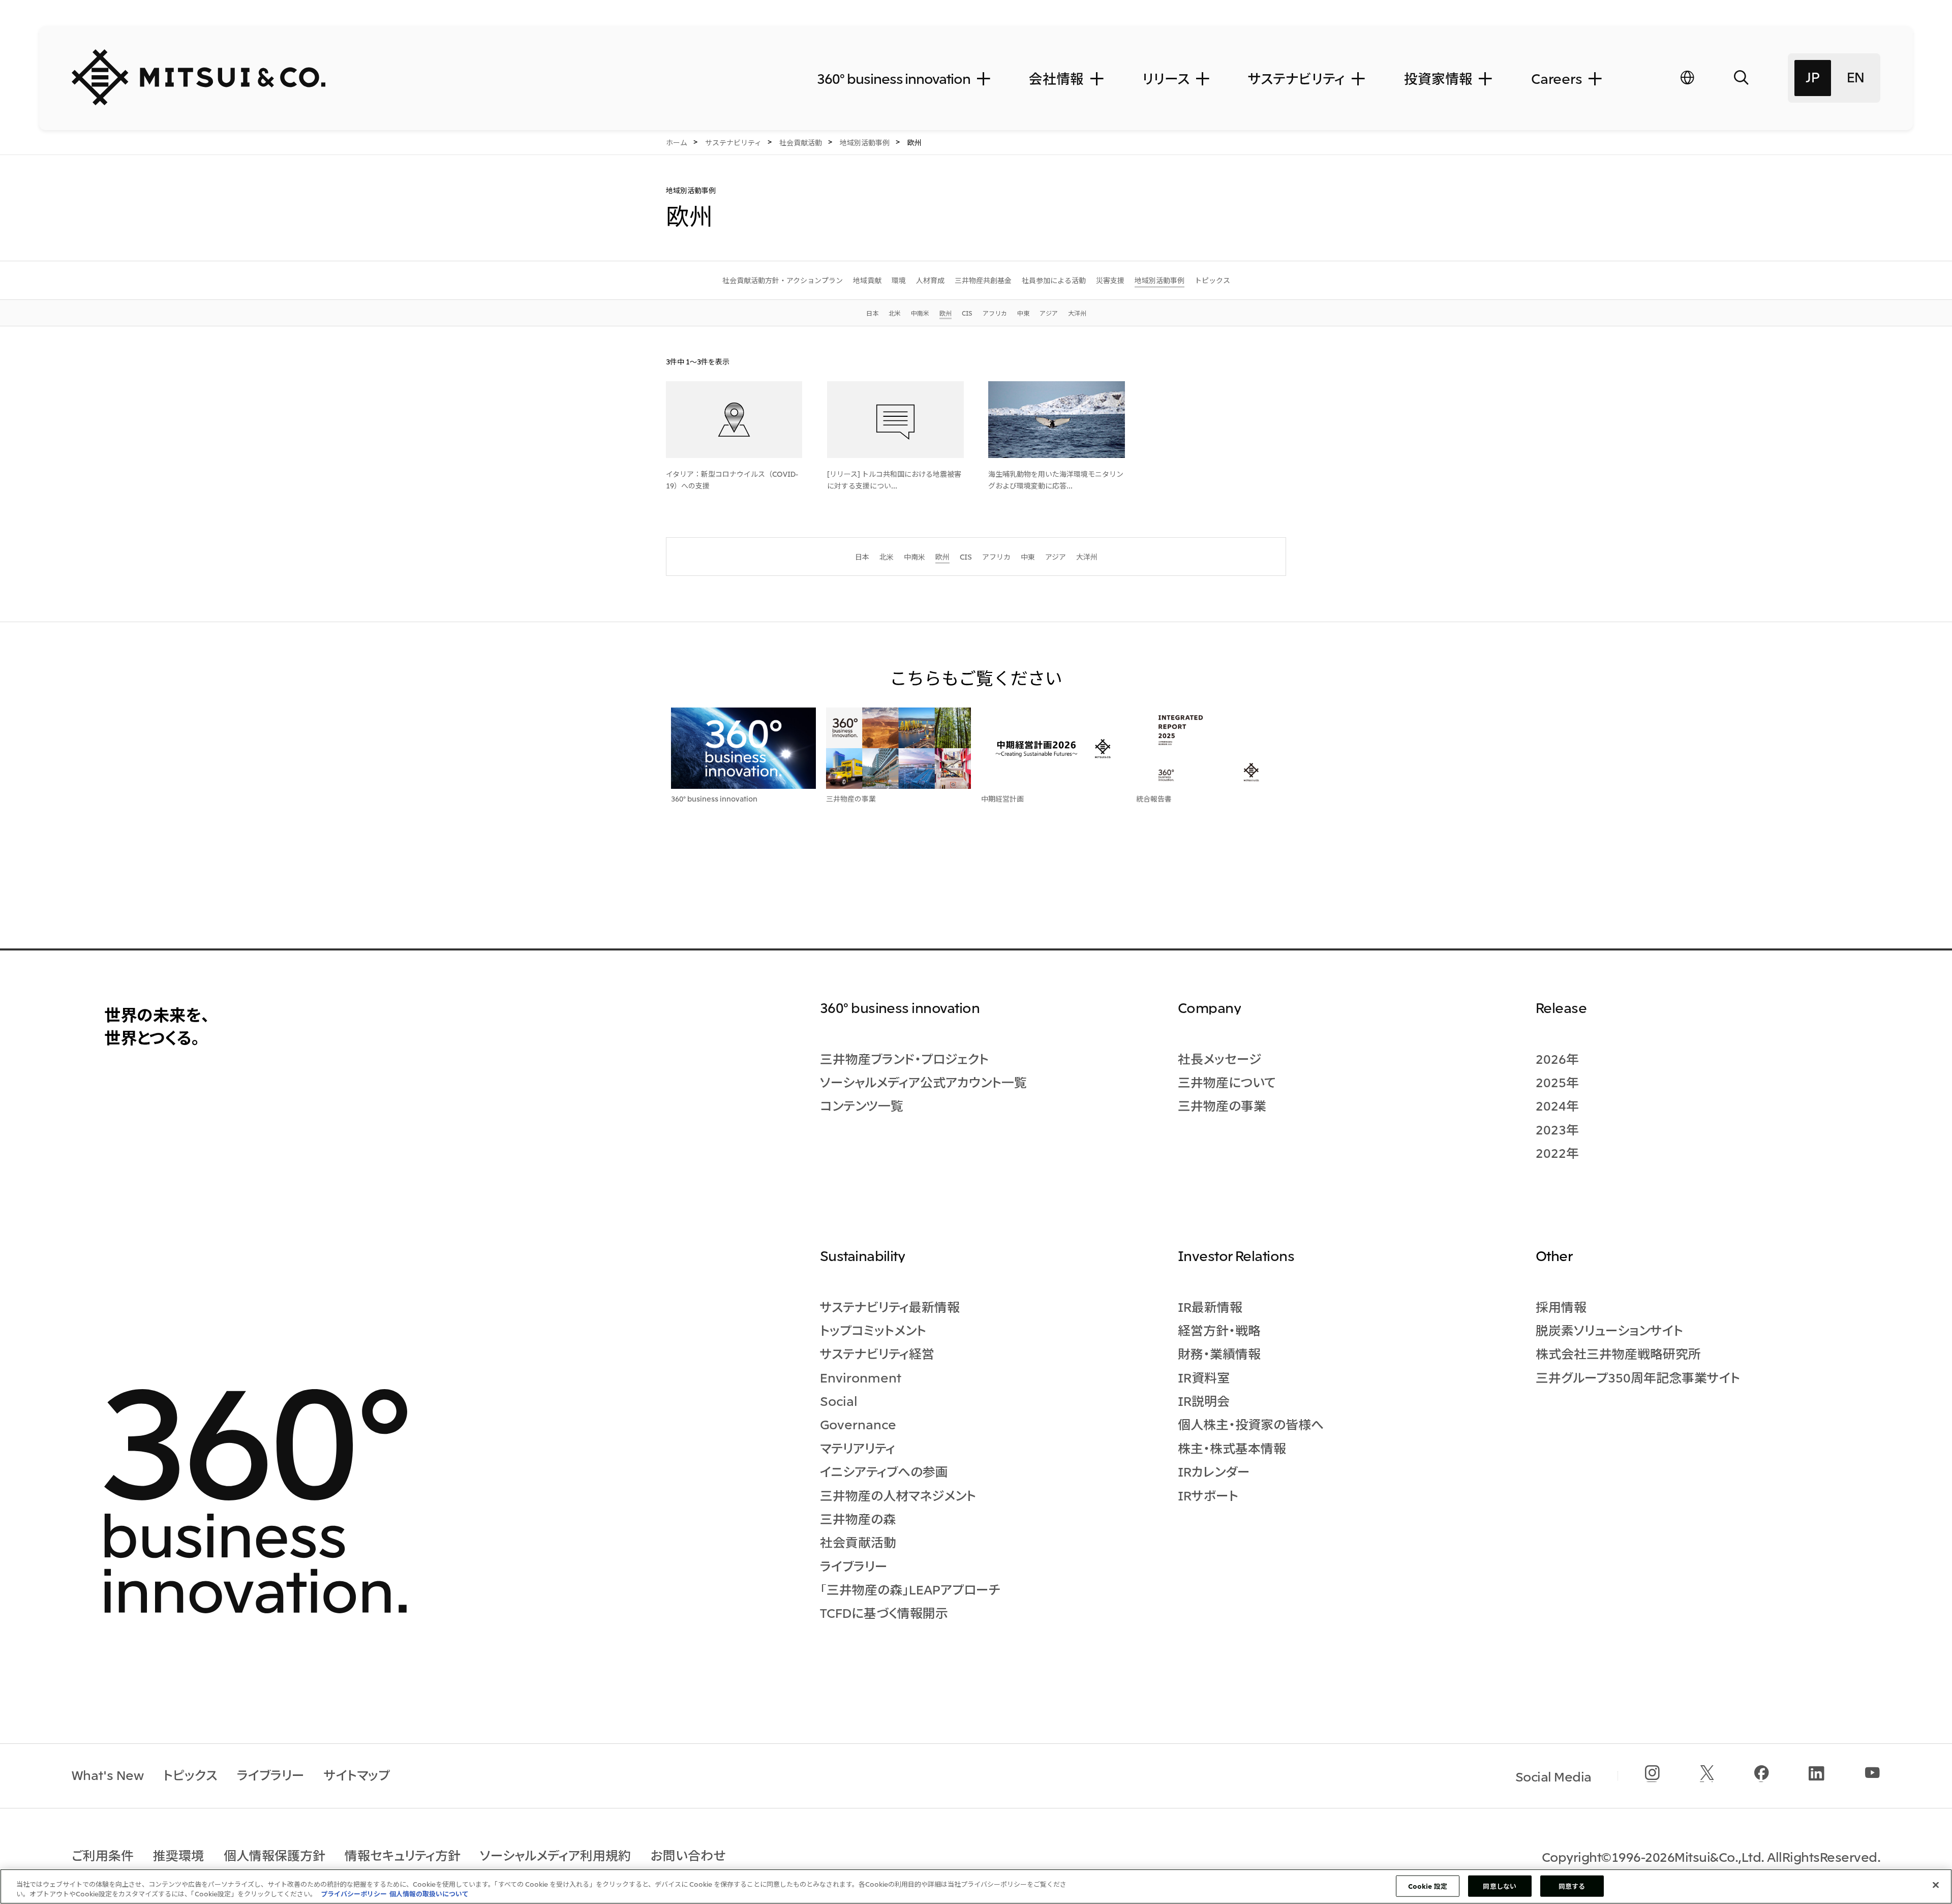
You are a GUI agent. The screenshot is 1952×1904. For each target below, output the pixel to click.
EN (1856, 76)
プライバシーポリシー (354, 1894)
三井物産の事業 (851, 799)
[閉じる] (1936, 1885)
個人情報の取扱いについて (429, 1894)
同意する (1572, 1886)
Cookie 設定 (1428, 1886)
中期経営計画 (1002, 799)
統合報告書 (1154, 799)
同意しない (1500, 1886)
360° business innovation (714, 799)
